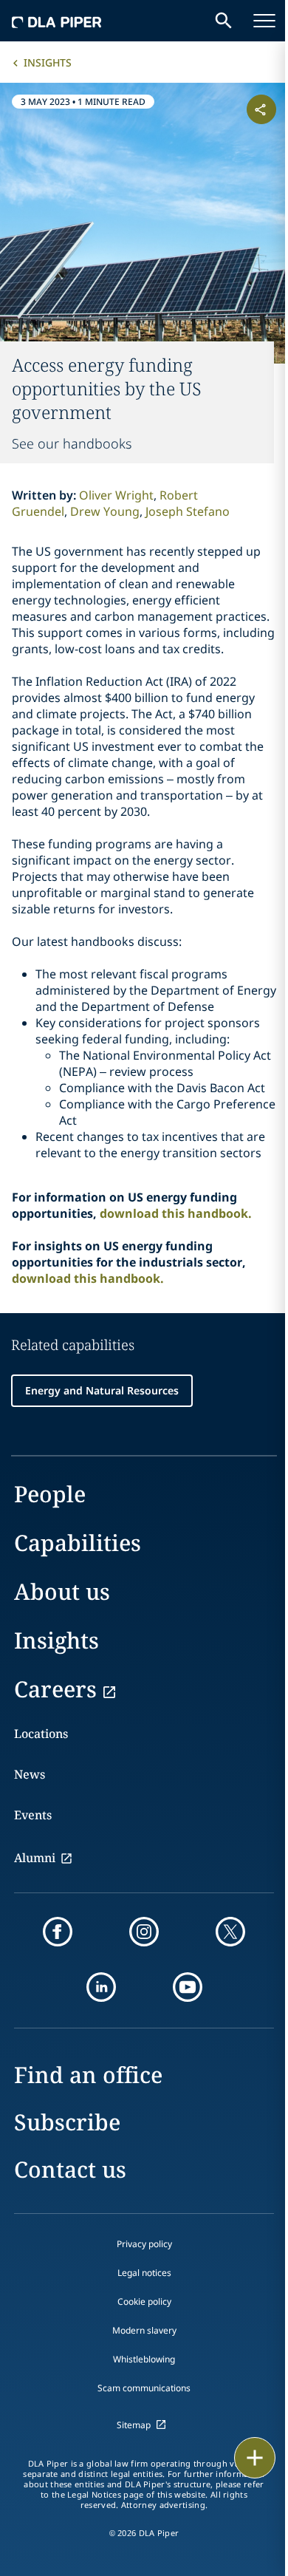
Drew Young (105, 511)
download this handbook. (176, 1213)
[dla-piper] (57, 21)
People (50, 1494)
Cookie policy (144, 2301)
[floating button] (255, 2458)
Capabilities (78, 1543)
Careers (55, 1689)
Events (33, 1815)
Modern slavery (144, 2330)
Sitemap (134, 2425)
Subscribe (67, 2122)
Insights (48, 62)
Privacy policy (144, 2244)
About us (62, 1591)
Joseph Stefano (188, 511)
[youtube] (188, 1987)
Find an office (88, 2075)
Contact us (70, 2169)
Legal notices (144, 2273)
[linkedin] (101, 1987)
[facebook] (58, 1932)
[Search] (224, 21)
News (30, 1774)
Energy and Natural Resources (102, 1390)
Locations (41, 1734)
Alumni (35, 1858)
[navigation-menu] (264, 21)
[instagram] (144, 1932)
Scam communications (144, 2388)
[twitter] (230, 1932)
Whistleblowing (144, 2359)
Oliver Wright (116, 495)
